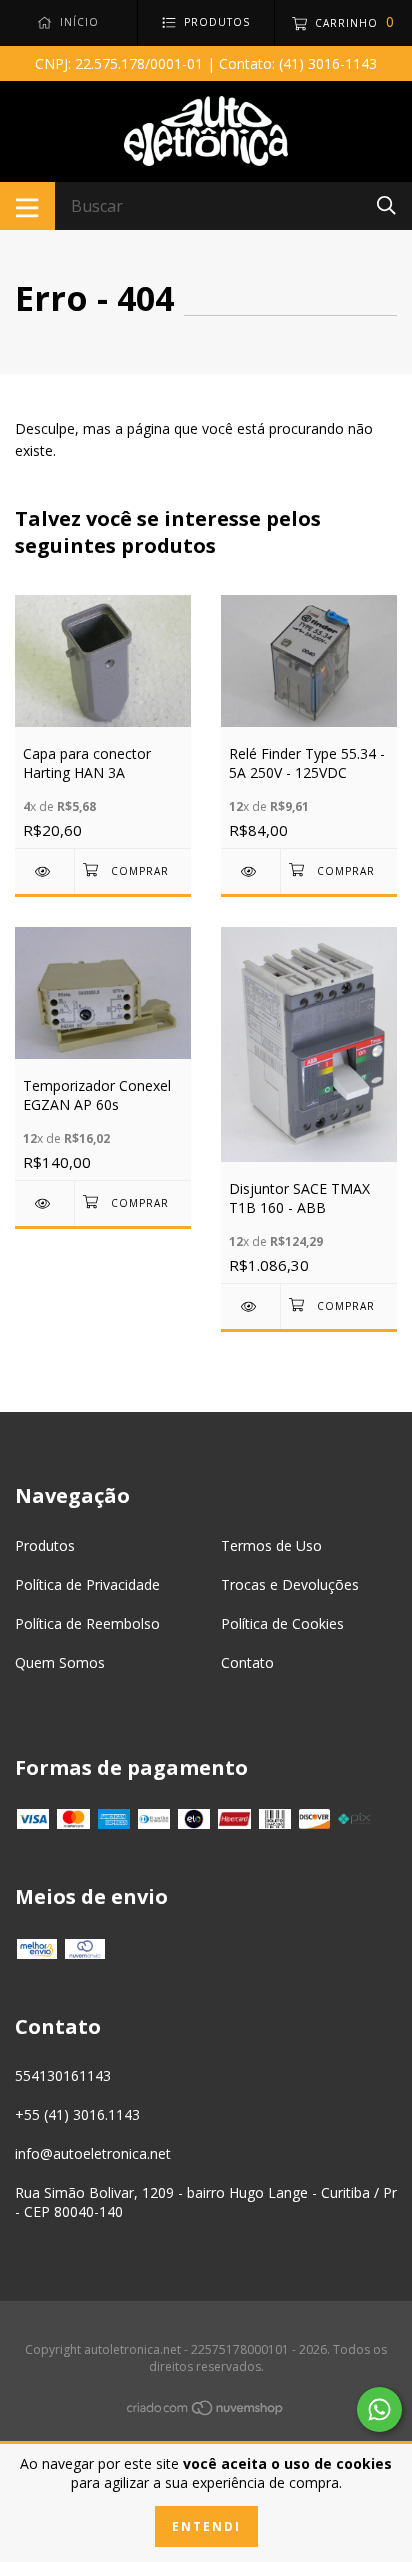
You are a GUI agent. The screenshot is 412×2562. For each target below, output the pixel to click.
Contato (247, 1662)
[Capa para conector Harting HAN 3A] (44, 871)
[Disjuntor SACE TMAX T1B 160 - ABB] (250, 1306)
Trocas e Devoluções (290, 1584)
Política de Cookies (282, 1623)
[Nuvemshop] (206, 2411)
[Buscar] (386, 204)
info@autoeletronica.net (93, 2153)
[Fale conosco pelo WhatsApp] (379, 2409)
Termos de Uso (271, 1545)
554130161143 (63, 2075)
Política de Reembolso (87, 1623)
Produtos (45, 1545)
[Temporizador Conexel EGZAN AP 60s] (44, 1203)
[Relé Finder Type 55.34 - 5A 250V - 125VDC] (250, 871)
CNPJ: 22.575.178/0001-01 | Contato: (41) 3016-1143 (206, 63)
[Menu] (27, 206)
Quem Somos (60, 1662)
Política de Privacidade (87, 1584)
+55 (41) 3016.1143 (77, 2114)
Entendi (206, 2526)
